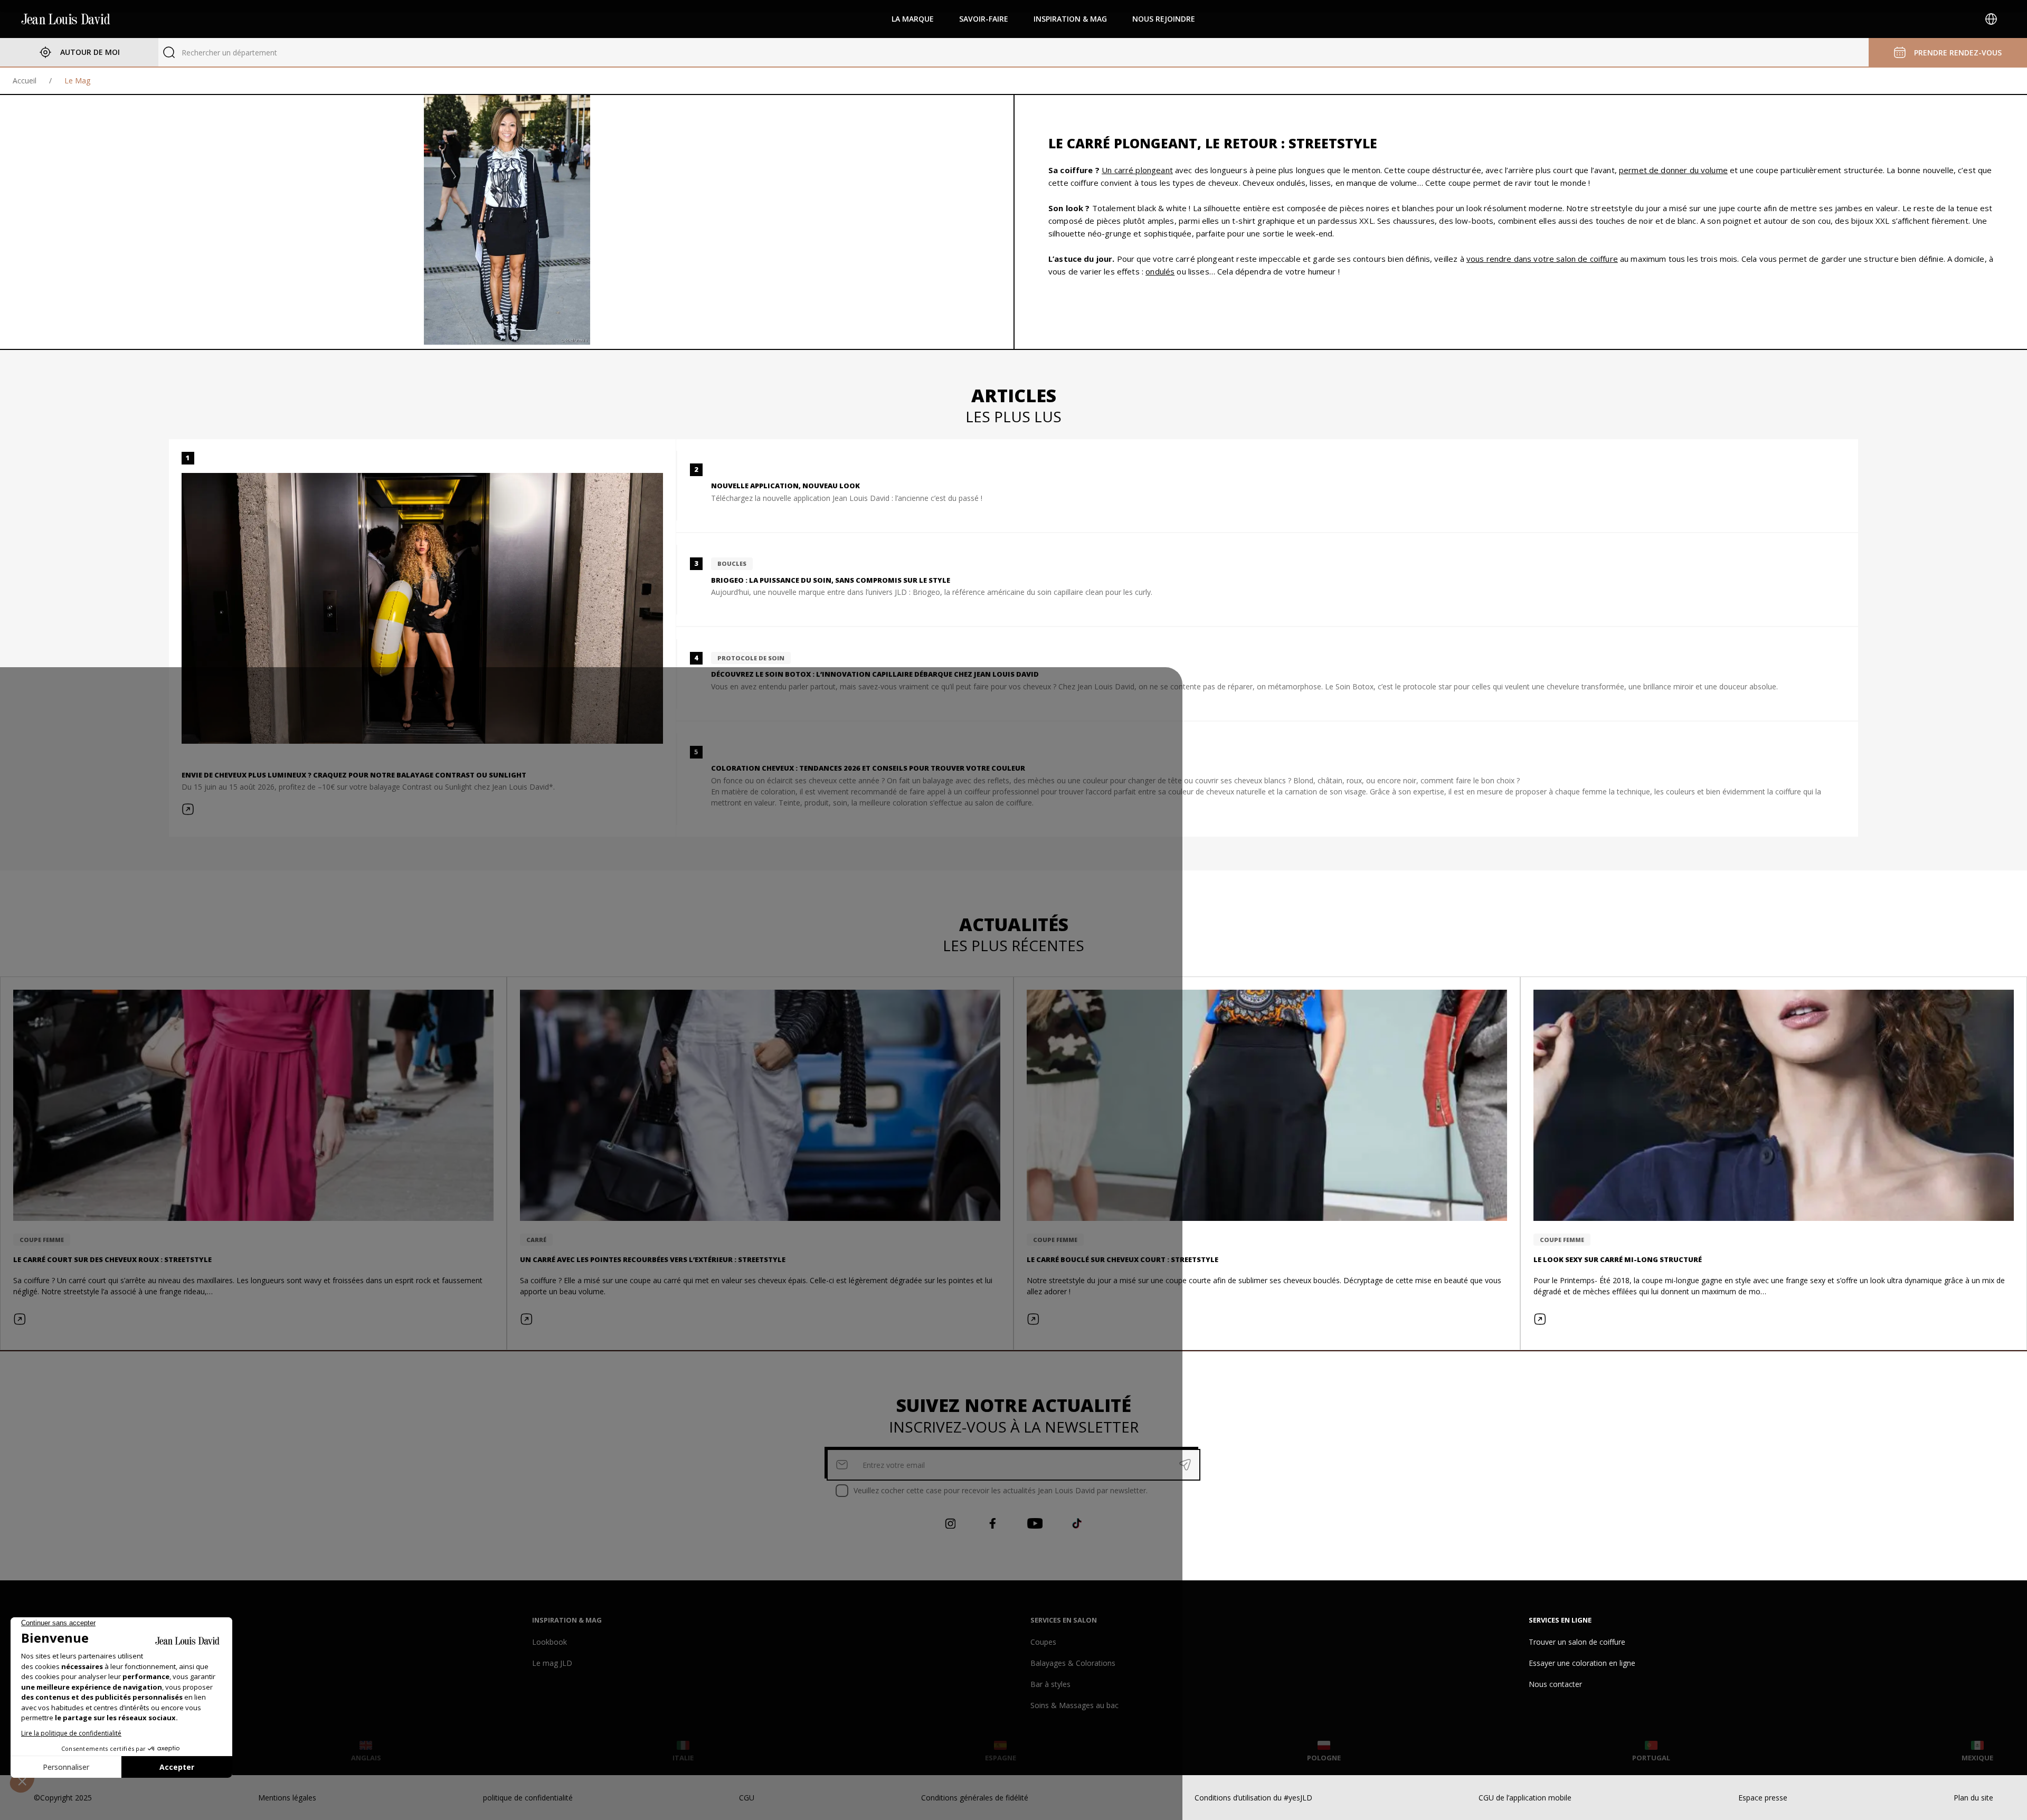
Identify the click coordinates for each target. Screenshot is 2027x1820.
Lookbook (550, 1642)
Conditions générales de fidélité (975, 1798)
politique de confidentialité (528, 1798)
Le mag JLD (552, 1663)
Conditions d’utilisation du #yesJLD (1253, 1798)
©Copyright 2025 (63, 1798)
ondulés (1160, 271)
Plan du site (1973, 1798)
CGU (747, 1798)
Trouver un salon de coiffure (1577, 1642)
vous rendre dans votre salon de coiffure (1542, 259)
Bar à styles (1050, 1684)
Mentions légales (287, 1798)
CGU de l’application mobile (1525, 1798)
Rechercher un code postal (227, 53)
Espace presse (1763, 1798)
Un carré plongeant (1137, 170)
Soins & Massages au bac (1074, 1705)
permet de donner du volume (1673, 170)
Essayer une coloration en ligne (1582, 1663)
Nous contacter (1555, 1684)
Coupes (1043, 1642)
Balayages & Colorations (1073, 1663)
